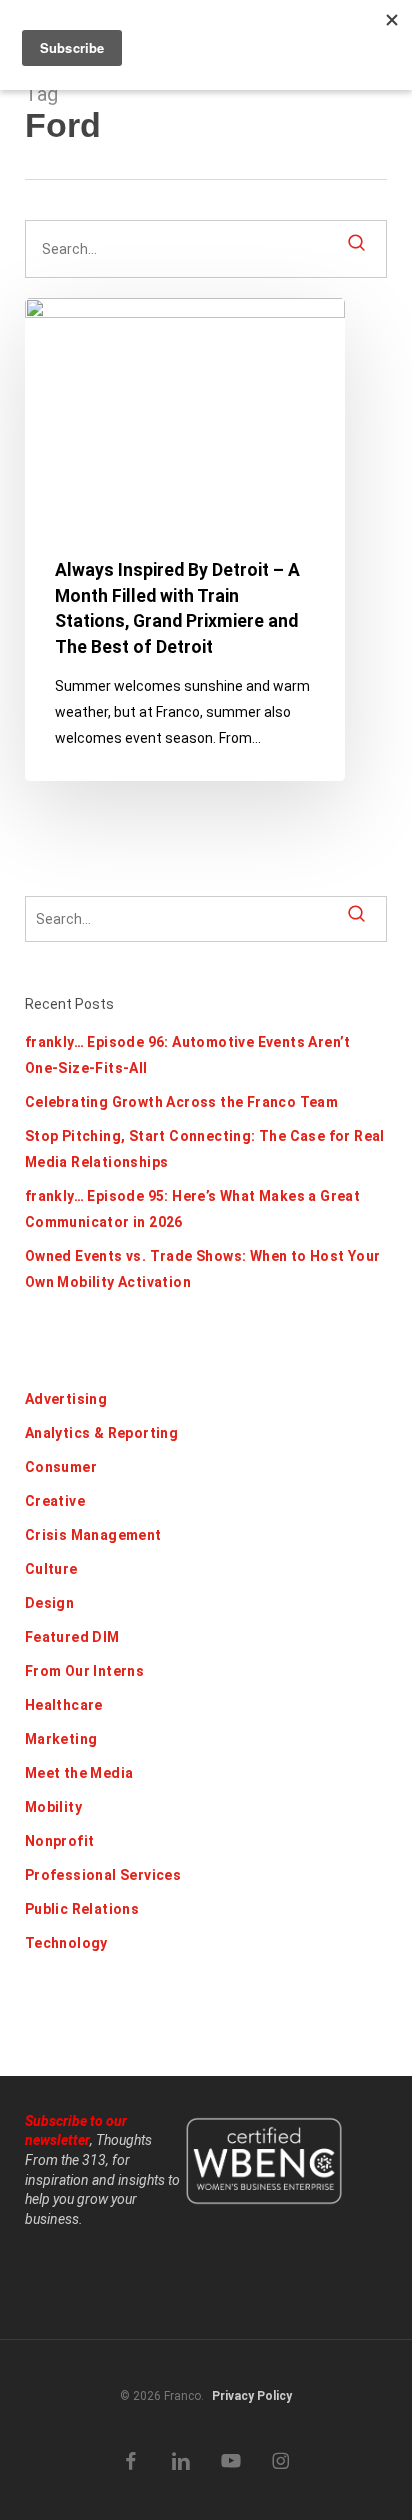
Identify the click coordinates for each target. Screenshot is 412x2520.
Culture (51, 1569)
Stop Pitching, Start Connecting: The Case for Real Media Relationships (205, 1149)
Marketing (61, 1739)
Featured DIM (72, 1637)
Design (49, 1603)
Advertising (66, 1399)
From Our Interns (84, 1671)
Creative (55, 1501)
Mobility (53, 1807)
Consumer (61, 1467)
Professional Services (103, 1875)
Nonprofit (60, 1841)
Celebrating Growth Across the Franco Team (181, 1102)
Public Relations (82, 1909)
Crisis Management (93, 1535)
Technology (66, 1943)
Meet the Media (79, 1773)
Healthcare (64, 1705)
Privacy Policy (252, 2396)
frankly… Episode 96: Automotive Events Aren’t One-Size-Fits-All (188, 1055)
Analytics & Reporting (101, 1433)
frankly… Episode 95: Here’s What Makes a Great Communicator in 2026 (192, 1209)
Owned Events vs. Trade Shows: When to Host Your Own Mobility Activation (203, 1269)
